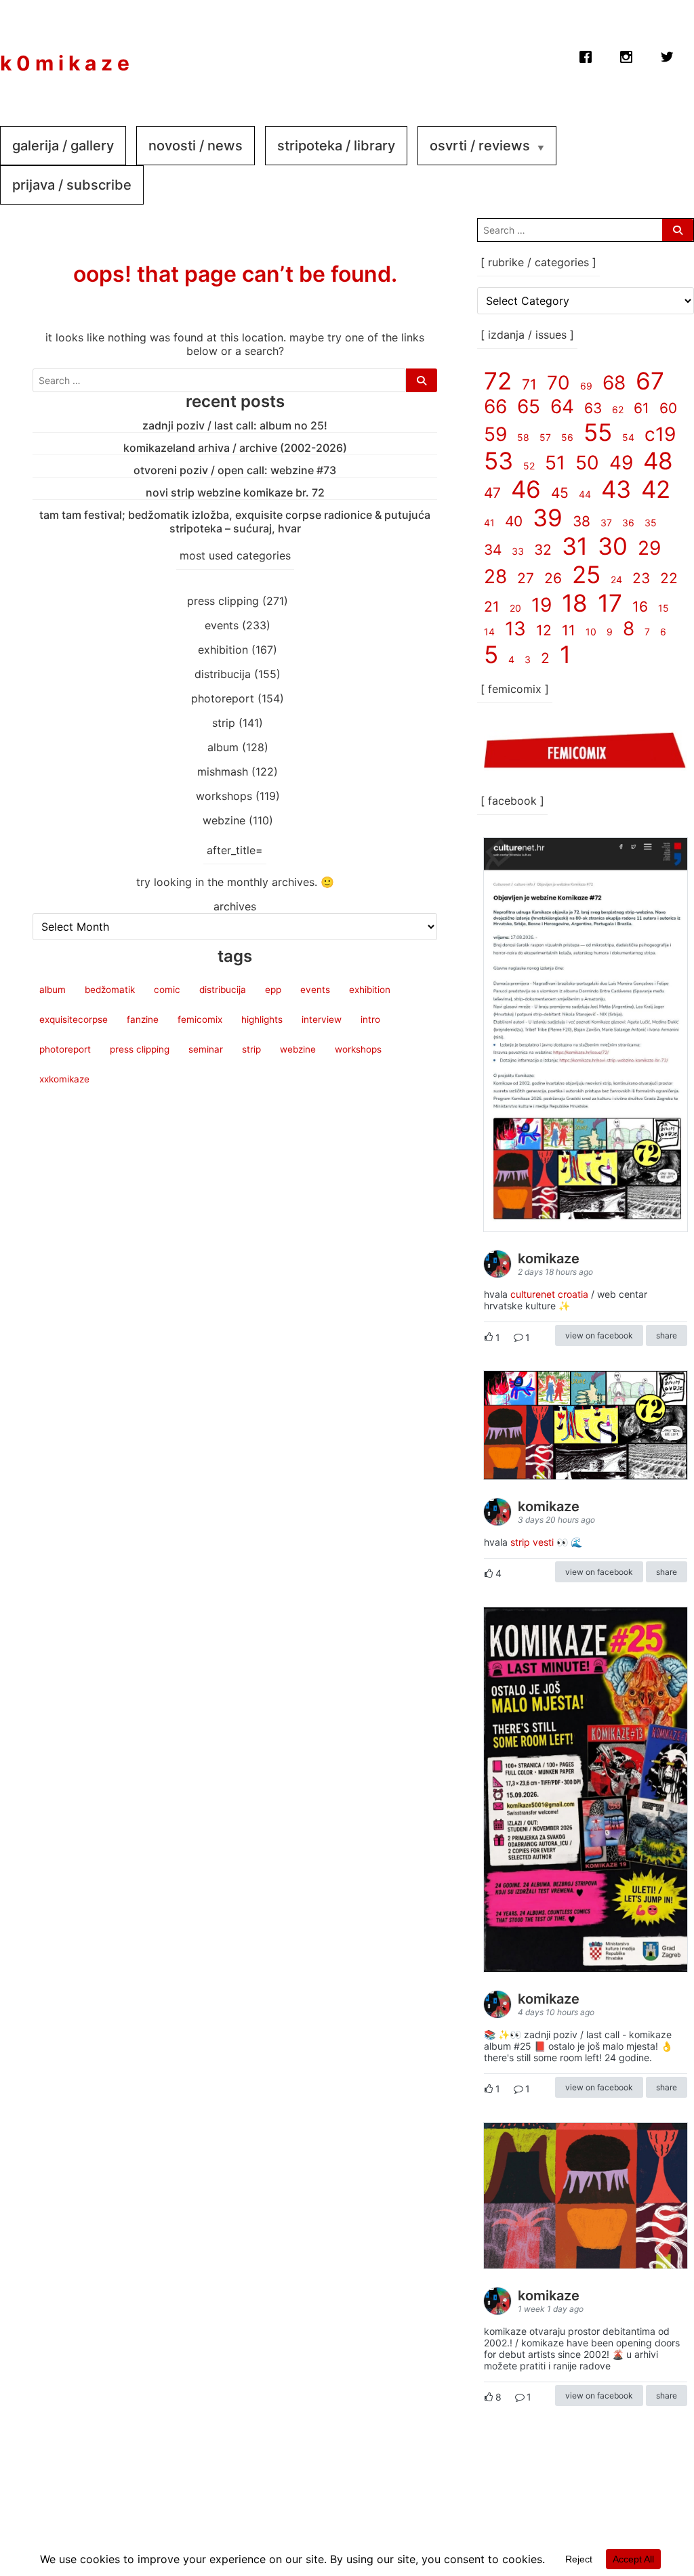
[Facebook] (586, 54)
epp (273, 990)
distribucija (223, 674)
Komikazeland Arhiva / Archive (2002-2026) (235, 448)
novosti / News (196, 146)
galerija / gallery (63, 146)
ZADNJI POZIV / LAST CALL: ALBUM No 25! (235, 425)
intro (370, 1019)
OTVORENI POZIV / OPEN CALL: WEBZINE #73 (235, 470)
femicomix (200, 1019)
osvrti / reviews (480, 146)
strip (224, 723)
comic (167, 990)
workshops (224, 796)
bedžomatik (110, 990)
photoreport (223, 698)
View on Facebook (599, 1335)
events (222, 625)
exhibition (223, 650)
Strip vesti (532, 1542)
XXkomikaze (64, 1079)
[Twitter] (667, 54)
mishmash (223, 772)
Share (667, 1335)
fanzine (143, 1019)
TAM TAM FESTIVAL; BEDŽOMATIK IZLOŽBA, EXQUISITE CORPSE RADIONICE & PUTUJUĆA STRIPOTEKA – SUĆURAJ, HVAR (235, 522)
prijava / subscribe (72, 185)
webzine (224, 820)
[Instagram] (626, 54)
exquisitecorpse (74, 1019)
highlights (262, 1019)
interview (322, 1019)
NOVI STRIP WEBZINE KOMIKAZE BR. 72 (235, 492)
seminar (206, 1049)
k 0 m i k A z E (65, 63)
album (223, 747)
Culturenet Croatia (549, 1294)
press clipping (223, 601)
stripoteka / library (336, 146)
